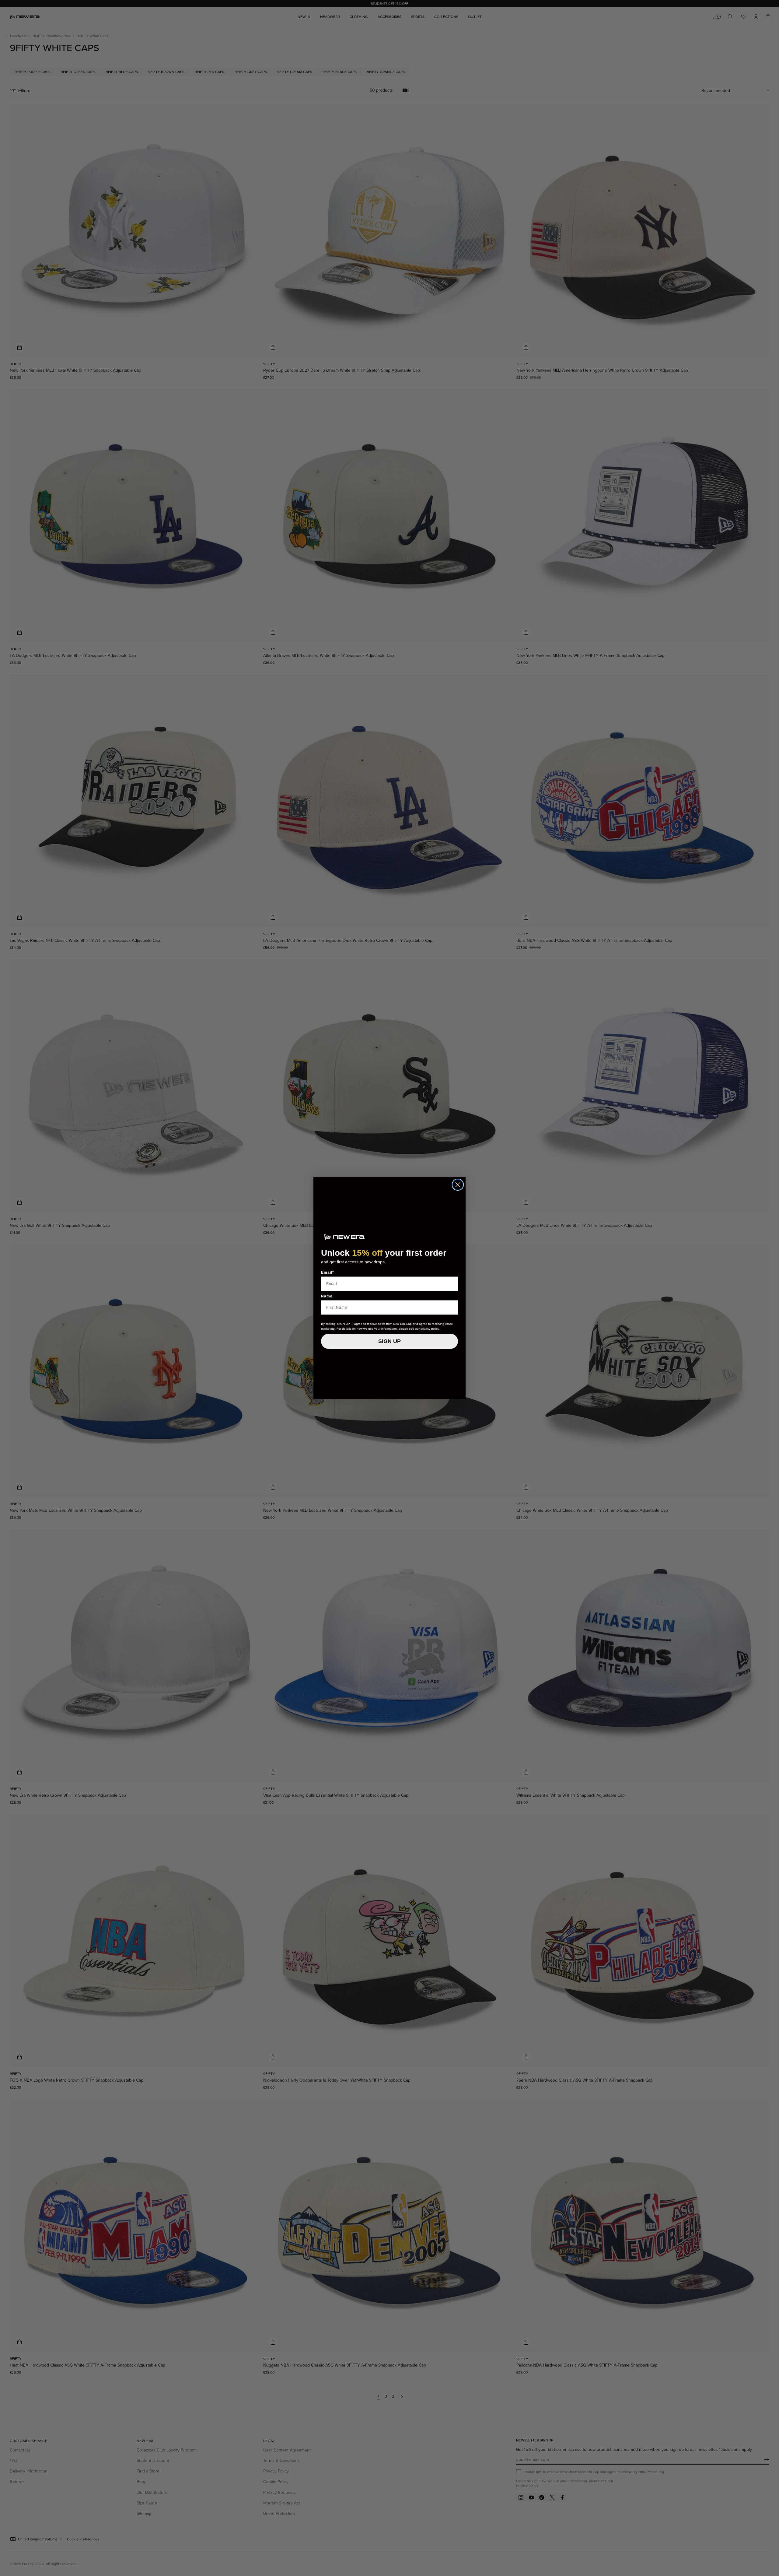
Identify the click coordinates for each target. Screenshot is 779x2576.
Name (327, 1296)
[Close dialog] (458, 1185)
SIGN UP (389, 1341)
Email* (328, 1272)
